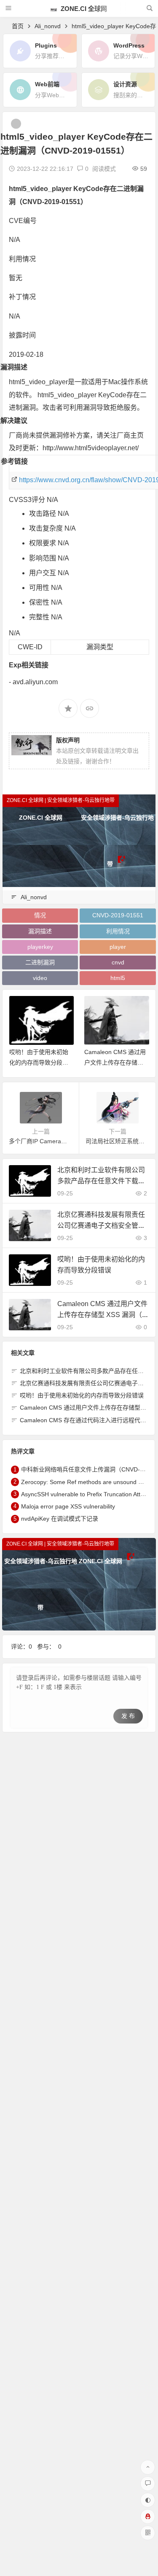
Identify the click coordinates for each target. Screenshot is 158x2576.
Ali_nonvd (48, 26)
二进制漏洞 (40, 962)
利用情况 (118, 931)
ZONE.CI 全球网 (83, 9)
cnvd (118, 962)
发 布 (128, 1716)
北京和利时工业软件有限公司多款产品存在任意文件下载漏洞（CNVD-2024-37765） (101, 1180)
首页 (18, 26)
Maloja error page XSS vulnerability (68, 1506)
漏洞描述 (40, 931)
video (40, 978)
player (118, 947)
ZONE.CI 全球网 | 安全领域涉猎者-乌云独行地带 (61, 800)
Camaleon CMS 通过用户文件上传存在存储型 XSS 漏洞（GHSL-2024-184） (102, 1314)
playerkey (40, 947)
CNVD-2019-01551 (118, 915)
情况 (40, 915)
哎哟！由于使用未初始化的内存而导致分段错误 (39, 1062)
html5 (118, 978)
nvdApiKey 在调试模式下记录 (60, 1519)
